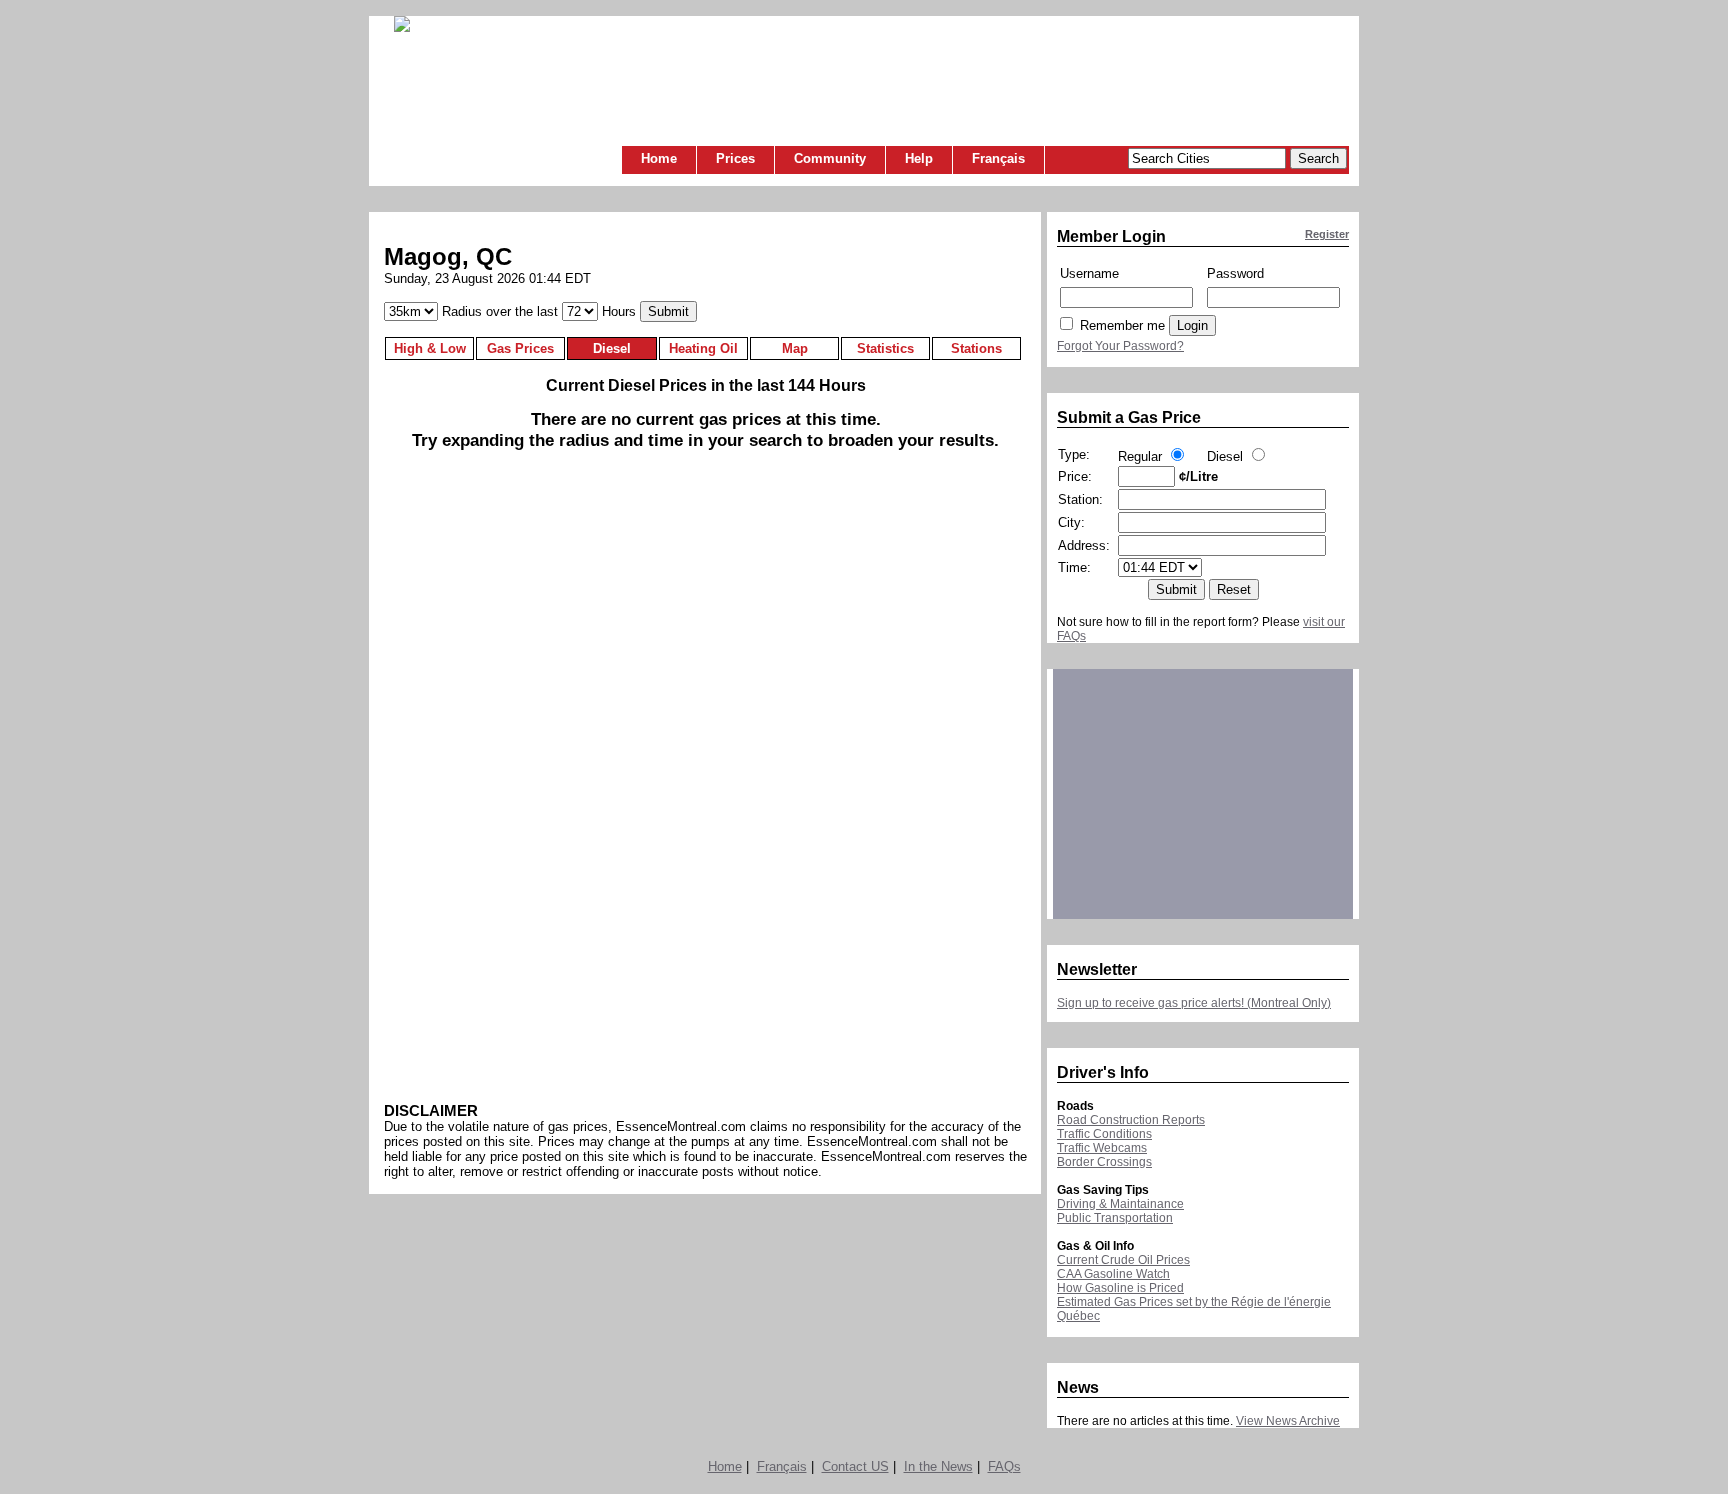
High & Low (430, 348)
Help (919, 158)
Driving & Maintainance (1120, 1204)
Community (830, 158)
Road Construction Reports (1131, 1120)
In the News (938, 1466)
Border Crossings (1104, 1162)
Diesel (612, 348)
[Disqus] (705, 791)
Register (1327, 234)
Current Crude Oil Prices (1123, 1260)
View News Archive (1288, 1421)
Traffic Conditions (1104, 1134)
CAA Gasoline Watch (1113, 1274)
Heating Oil (703, 348)
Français (998, 158)
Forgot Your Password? (1120, 346)
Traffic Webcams (1102, 1148)
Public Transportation (1115, 1218)
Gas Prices (520, 348)
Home (659, 158)
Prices (735, 158)
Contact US (855, 1466)
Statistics (885, 348)
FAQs (1004, 1466)
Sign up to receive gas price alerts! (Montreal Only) (1194, 1003)
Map (795, 348)
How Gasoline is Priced (1120, 1288)
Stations (976, 348)
